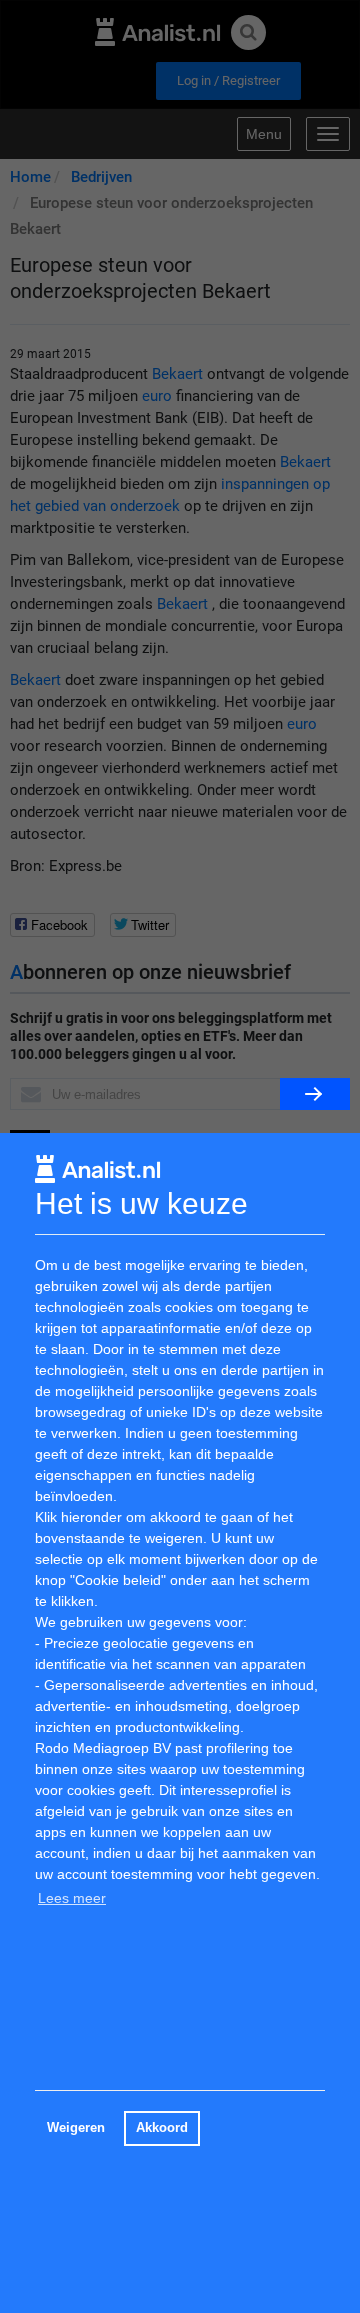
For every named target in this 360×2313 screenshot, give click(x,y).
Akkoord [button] (162, 2128)
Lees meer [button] (72, 1898)
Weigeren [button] (76, 2128)
